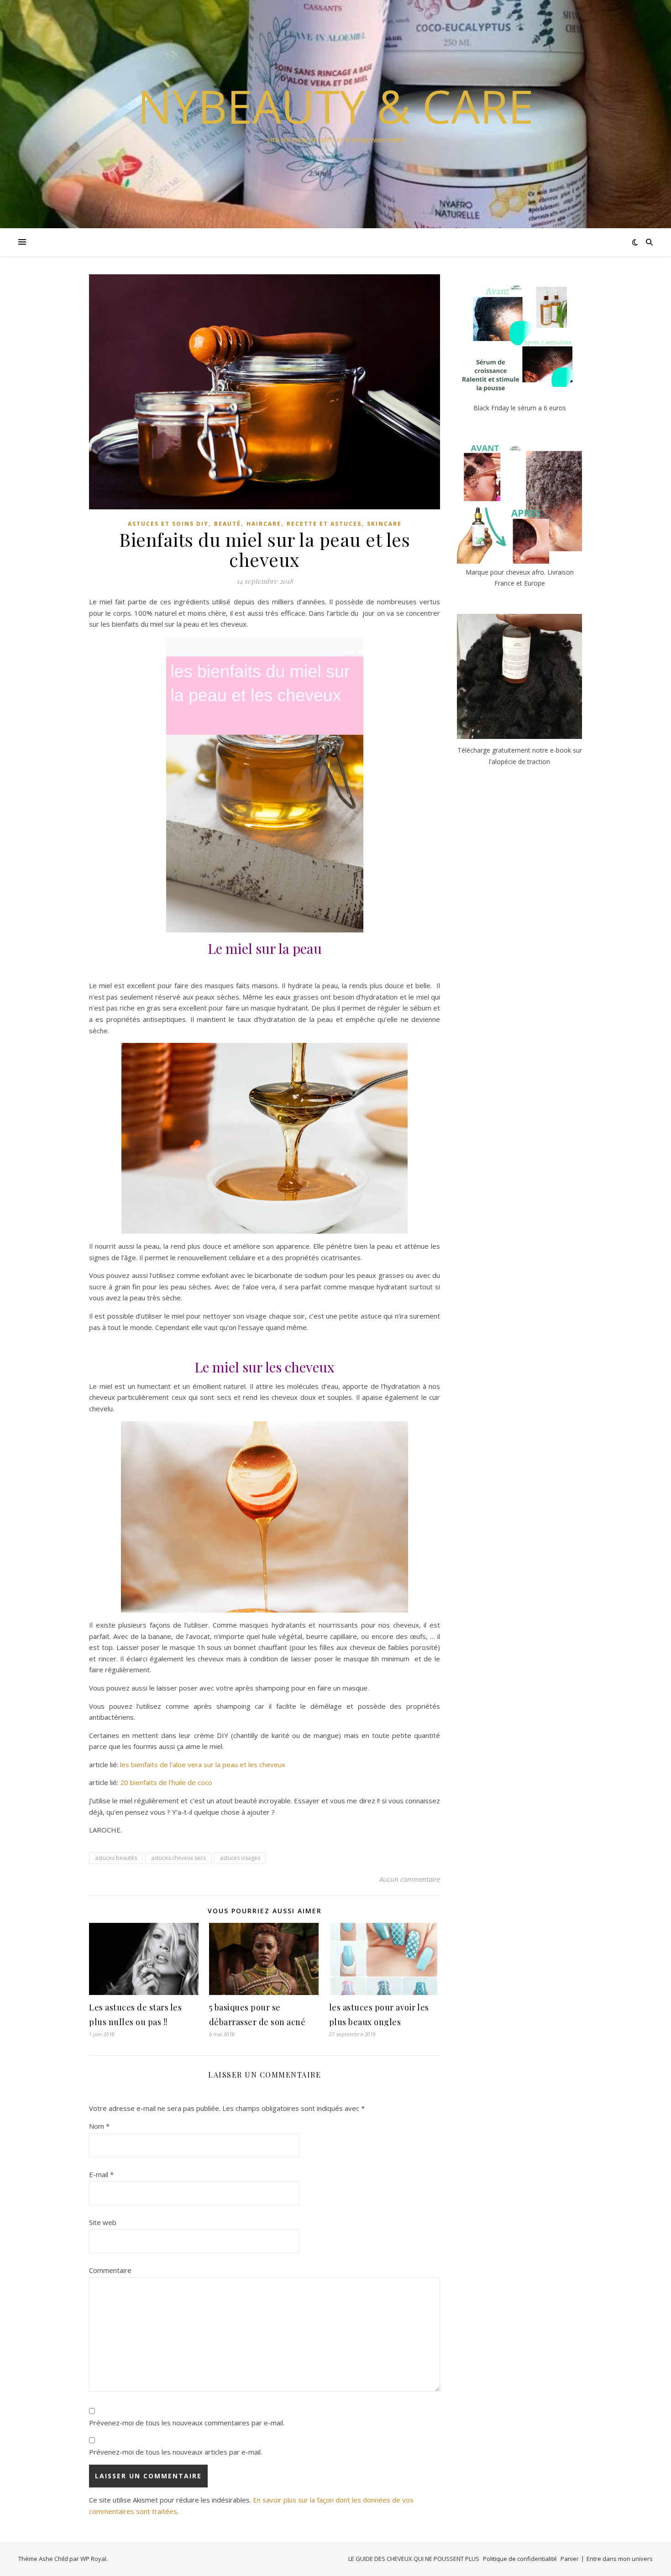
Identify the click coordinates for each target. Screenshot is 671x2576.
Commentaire (110, 2270)
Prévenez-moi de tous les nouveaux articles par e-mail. (176, 2452)
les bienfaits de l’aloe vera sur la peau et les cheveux (203, 1764)
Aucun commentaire (410, 1879)
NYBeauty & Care (335, 106)
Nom (99, 2126)
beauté (228, 524)
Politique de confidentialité (520, 2559)
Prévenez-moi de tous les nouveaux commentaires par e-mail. (187, 2423)
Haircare (264, 524)
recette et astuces (324, 524)
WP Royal (93, 2559)
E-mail (101, 2174)
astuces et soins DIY (168, 524)
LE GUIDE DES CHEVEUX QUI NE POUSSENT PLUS (414, 2559)
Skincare (384, 524)
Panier (570, 2559)
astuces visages (240, 1858)
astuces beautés (116, 1858)
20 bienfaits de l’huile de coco (166, 1782)
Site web (103, 2222)
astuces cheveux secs (178, 1858)
